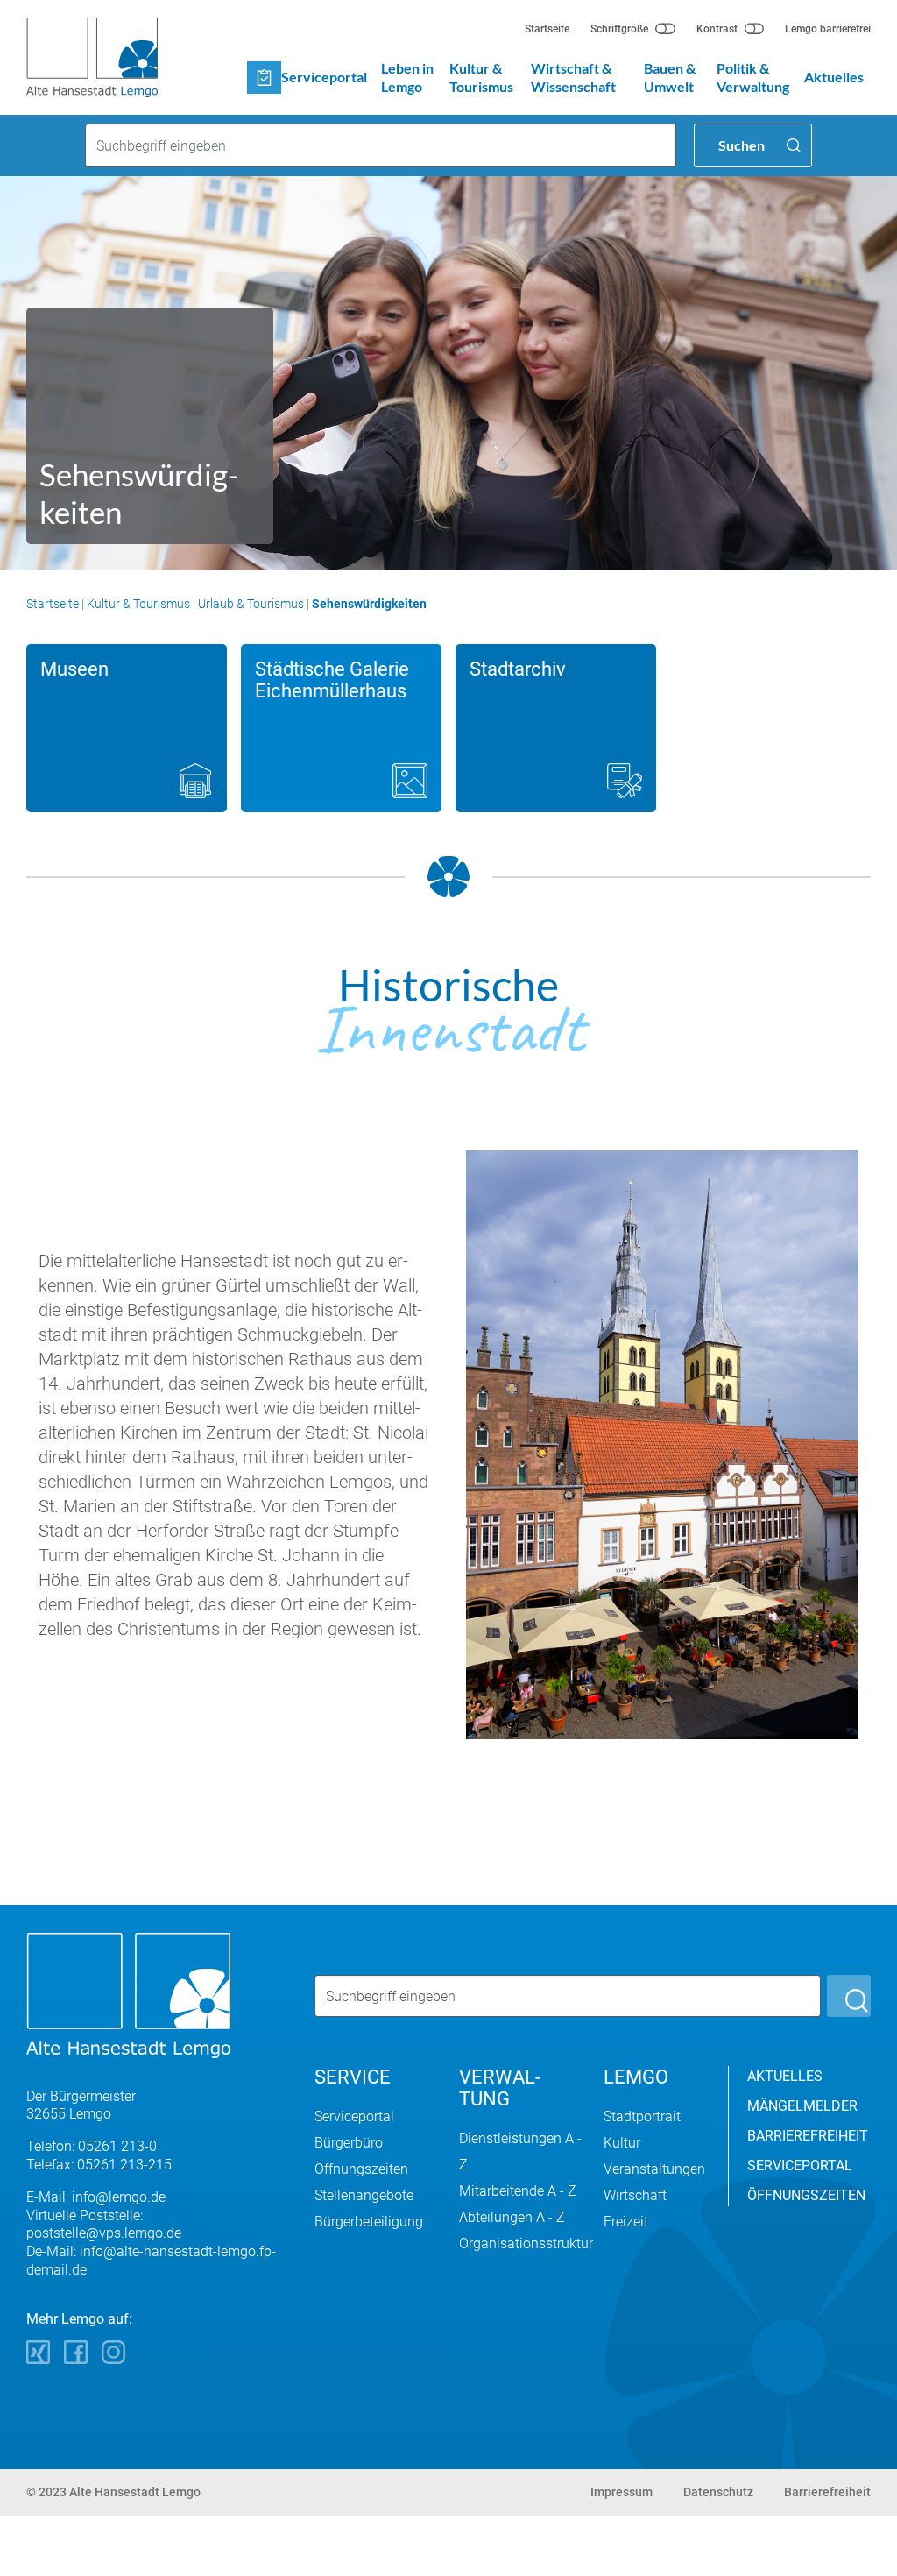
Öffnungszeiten (361, 2169)
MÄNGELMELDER (802, 2106)
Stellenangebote (364, 2195)
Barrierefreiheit (827, 2492)
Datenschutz (718, 2492)
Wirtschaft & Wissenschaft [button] (573, 77)
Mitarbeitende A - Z (518, 2191)
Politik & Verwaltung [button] (753, 77)
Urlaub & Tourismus (251, 604)
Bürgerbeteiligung (369, 2222)
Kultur (622, 2143)
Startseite (547, 29)
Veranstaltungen (654, 2169)
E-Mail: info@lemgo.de (96, 2197)
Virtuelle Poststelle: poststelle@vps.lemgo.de (104, 2225)
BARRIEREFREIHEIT (808, 2136)
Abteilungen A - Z (512, 2217)
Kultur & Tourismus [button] (481, 77)
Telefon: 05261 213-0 (92, 2146)
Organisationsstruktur (526, 2243)
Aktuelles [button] (834, 77)
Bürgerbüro (349, 2143)
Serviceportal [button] (324, 77)
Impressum (622, 2492)
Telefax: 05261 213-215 (99, 2165)
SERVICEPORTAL (800, 2166)
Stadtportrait (642, 2116)
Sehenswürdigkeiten (369, 604)
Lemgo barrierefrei (828, 29)
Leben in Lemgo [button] (407, 77)
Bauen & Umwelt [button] (670, 77)
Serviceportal (354, 2116)
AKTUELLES (785, 2076)
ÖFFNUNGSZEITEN (806, 2195)
